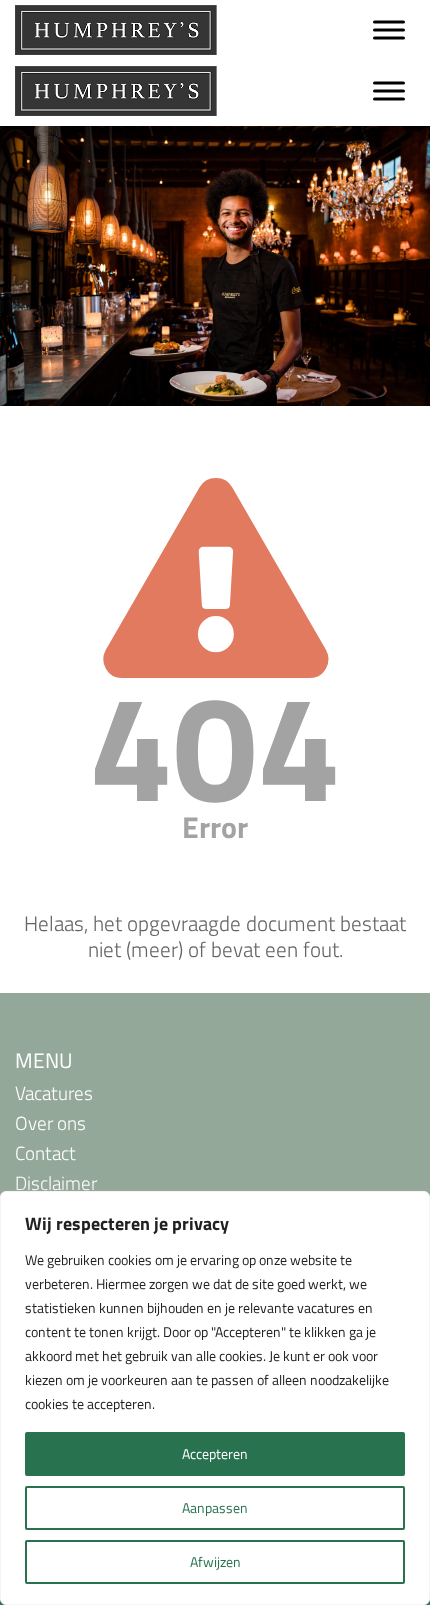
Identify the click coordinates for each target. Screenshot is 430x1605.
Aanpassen (215, 1507)
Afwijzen (215, 1561)
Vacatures (54, 1093)
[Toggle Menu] (389, 90)
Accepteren (215, 1453)
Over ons (50, 1123)
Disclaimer (56, 1183)
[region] (215, 1398)
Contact (45, 1153)
